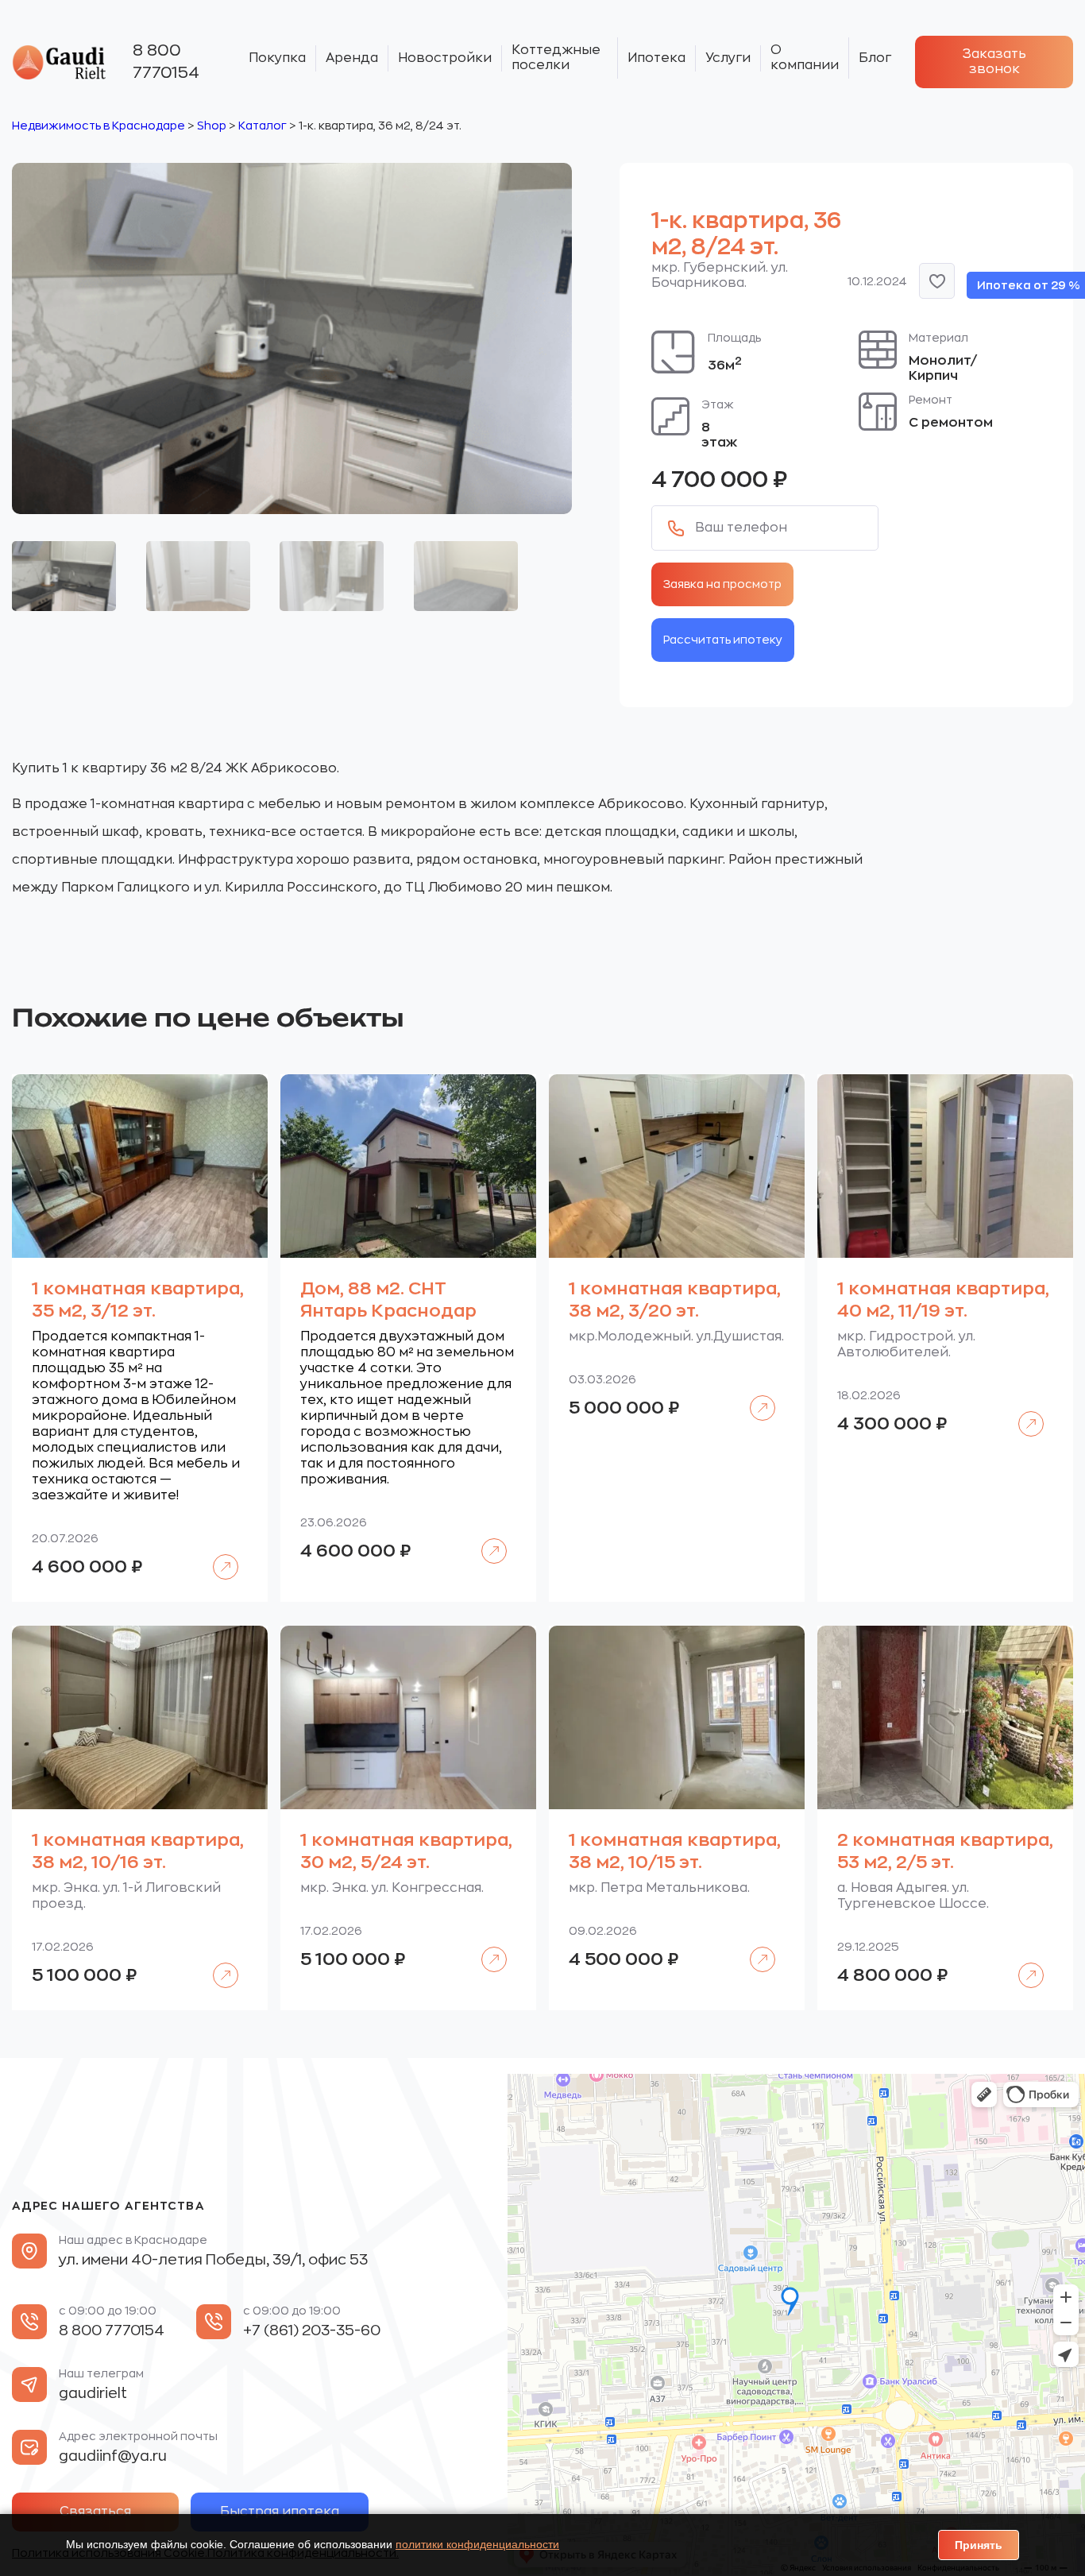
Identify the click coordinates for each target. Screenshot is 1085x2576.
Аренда (352, 58)
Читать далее (218, 1555)
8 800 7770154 (166, 62)
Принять (979, 2545)
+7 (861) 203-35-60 (312, 2330)
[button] (937, 281)
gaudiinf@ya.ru (113, 2456)
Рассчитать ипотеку (723, 640)
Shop (212, 126)
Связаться (95, 2512)
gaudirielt (93, 2393)
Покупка (277, 58)
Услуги (728, 58)
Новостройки (445, 58)
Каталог (263, 126)
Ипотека (656, 58)
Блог (875, 58)
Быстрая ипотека (280, 2512)
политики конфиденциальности (477, 2544)
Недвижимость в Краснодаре (98, 126)
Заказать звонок (994, 62)
